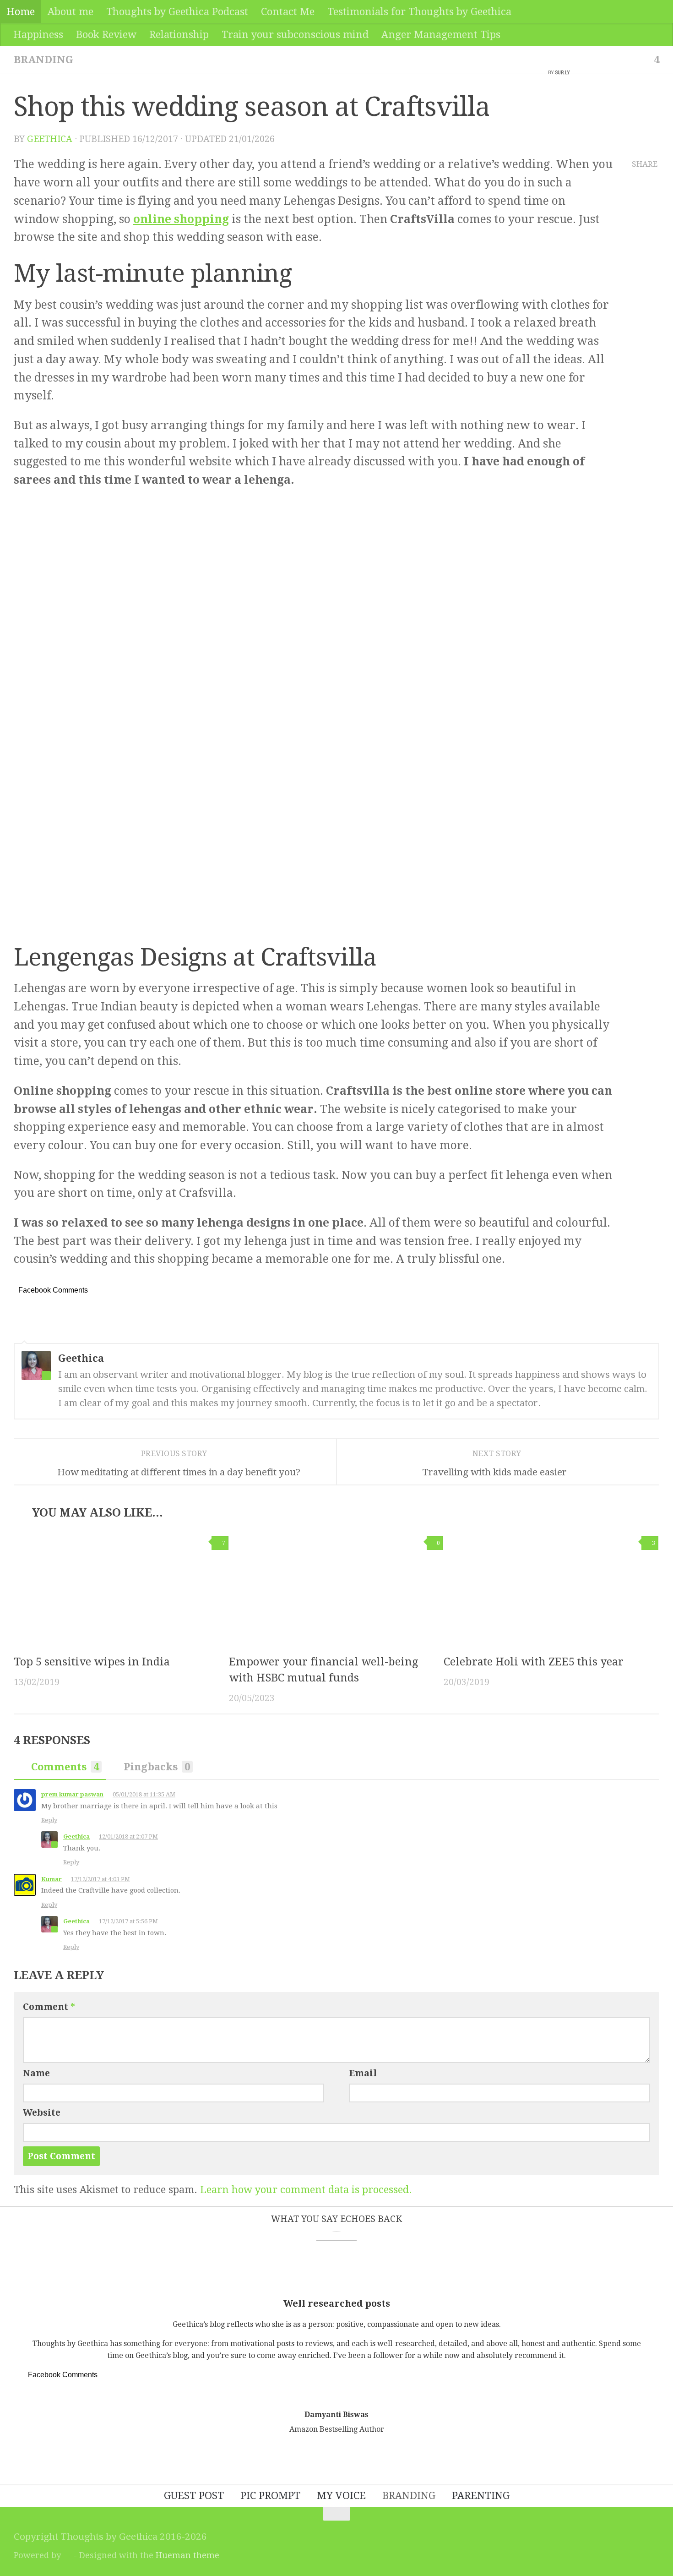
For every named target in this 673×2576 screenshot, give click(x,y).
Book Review (106, 34)
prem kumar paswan (72, 1794)
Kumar (52, 1879)
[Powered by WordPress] (67, 2555)
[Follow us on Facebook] (603, 2530)
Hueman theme (187, 2555)
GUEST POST (194, 2495)
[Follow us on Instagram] (629, 2530)
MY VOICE (341, 2495)
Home (21, 11)
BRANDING (43, 60)
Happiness (38, 34)
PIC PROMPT (270, 2495)
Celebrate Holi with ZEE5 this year (534, 1662)
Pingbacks (157, 1767)
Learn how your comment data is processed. (306, 2189)
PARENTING (481, 2495)
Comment (49, 2007)
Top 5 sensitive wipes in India (92, 1662)
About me (71, 11)
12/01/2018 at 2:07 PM (128, 1836)
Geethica (50, 139)
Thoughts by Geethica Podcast (177, 11)
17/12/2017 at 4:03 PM (100, 1879)
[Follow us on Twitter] (616, 2530)
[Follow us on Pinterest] (642, 2530)
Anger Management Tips (441, 34)
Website (42, 2113)
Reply (49, 1820)
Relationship (179, 34)
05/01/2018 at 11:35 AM (144, 1794)
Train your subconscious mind (295, 34)
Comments (65, 1767)
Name (36, 2073)
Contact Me (288, 11)
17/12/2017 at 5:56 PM (128, 1921)
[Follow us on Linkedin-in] (655, 2530)
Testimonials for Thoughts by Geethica (419, 11)
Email (363, 2073)
